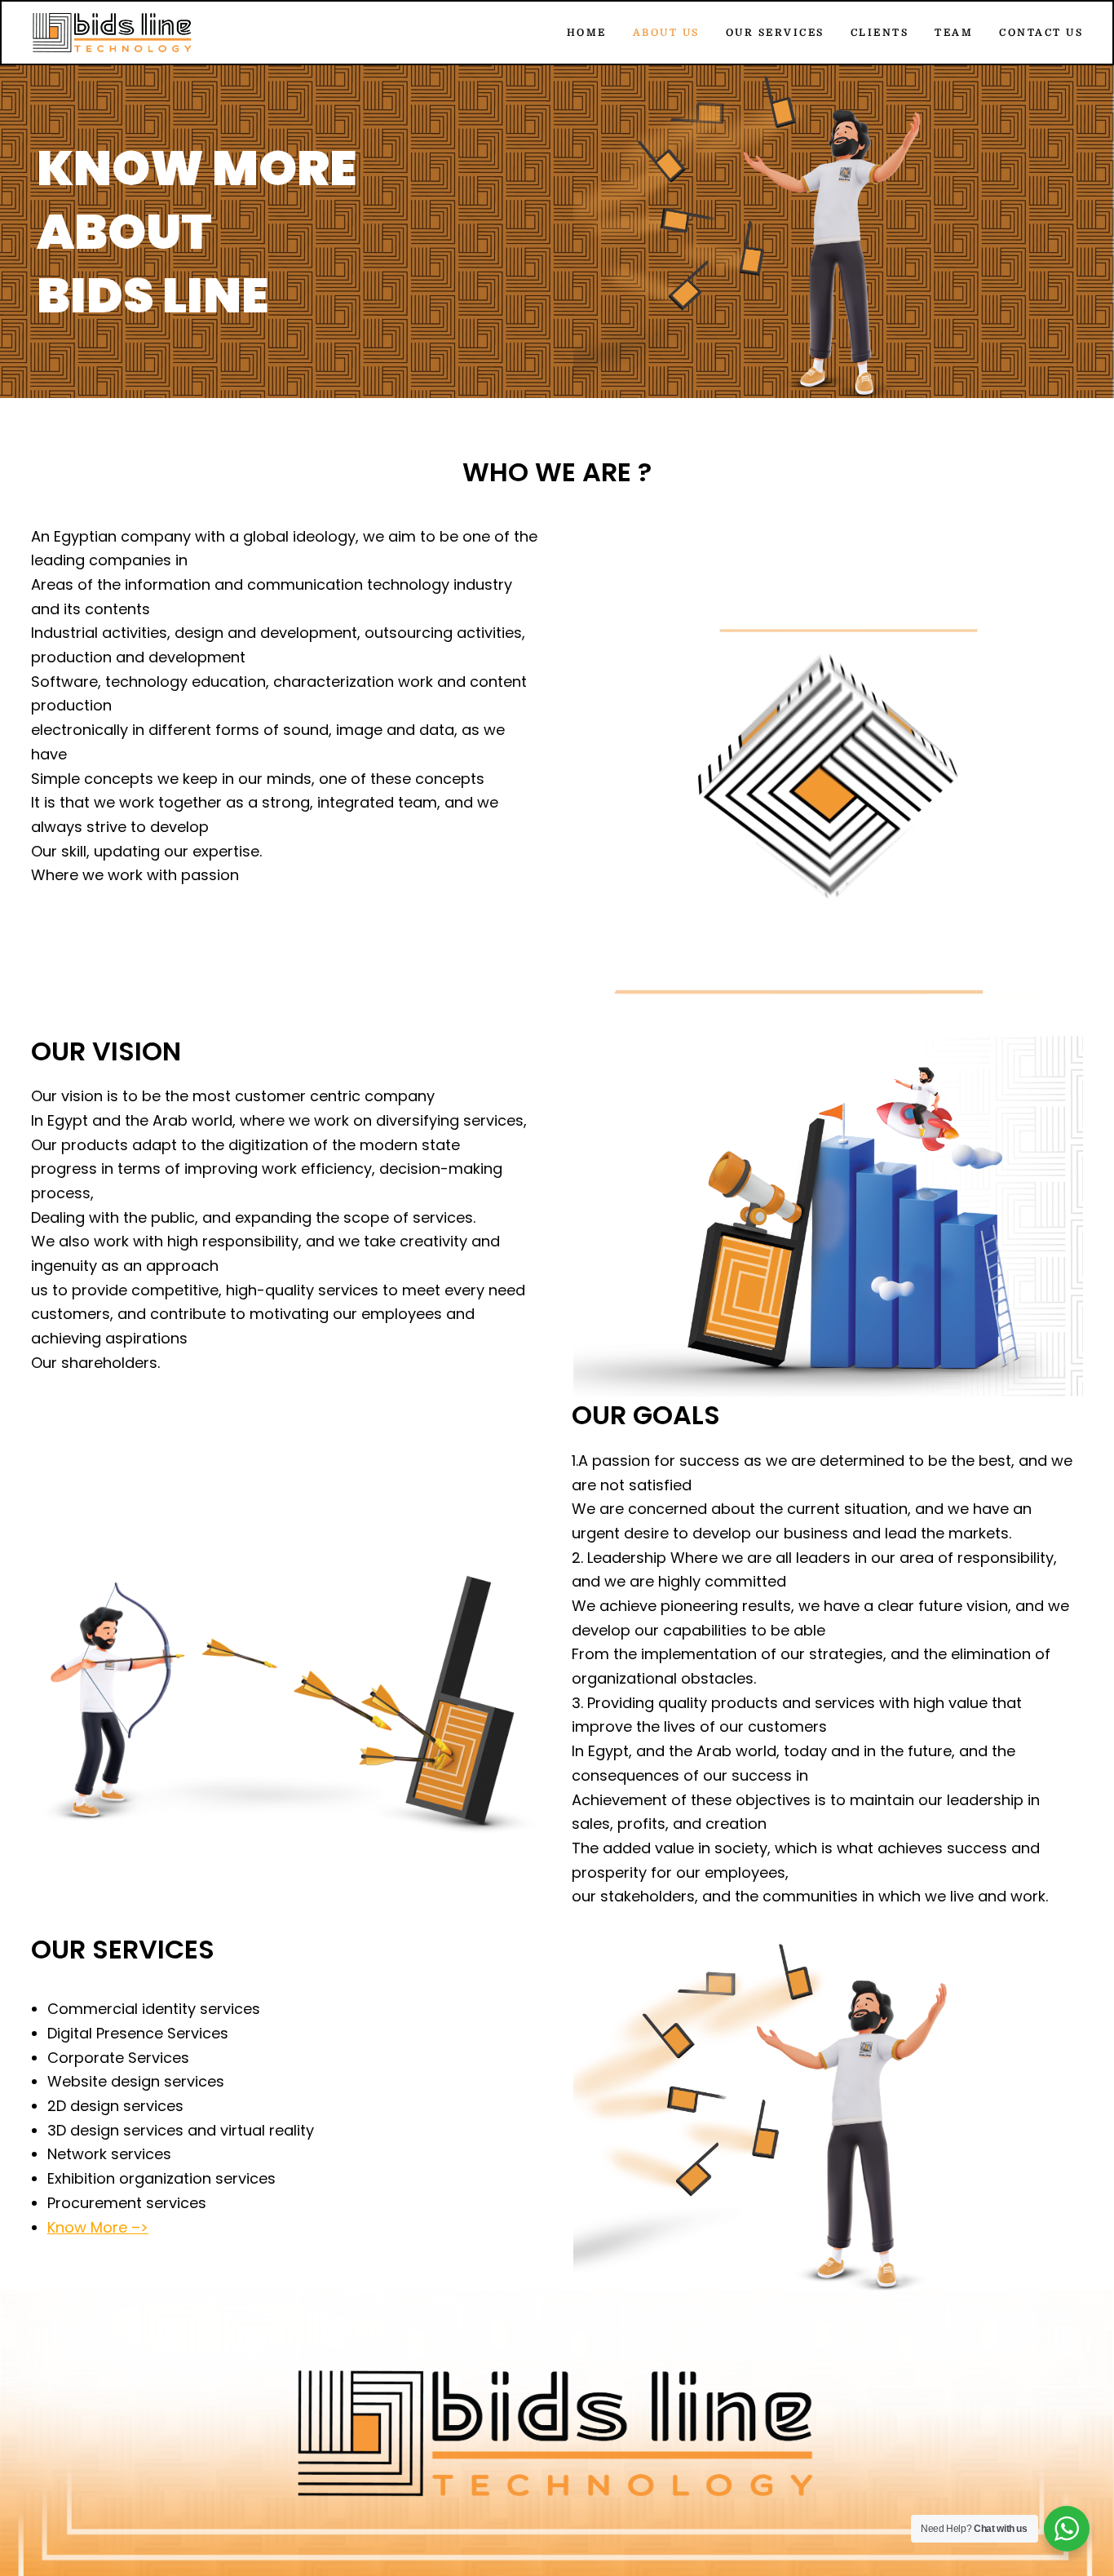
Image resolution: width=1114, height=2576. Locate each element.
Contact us (1041, 33)
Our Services (775, 33)
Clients (880, 33)
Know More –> (98, 2227)
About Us (666, 33)
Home (587, 33)
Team (954, 33)
